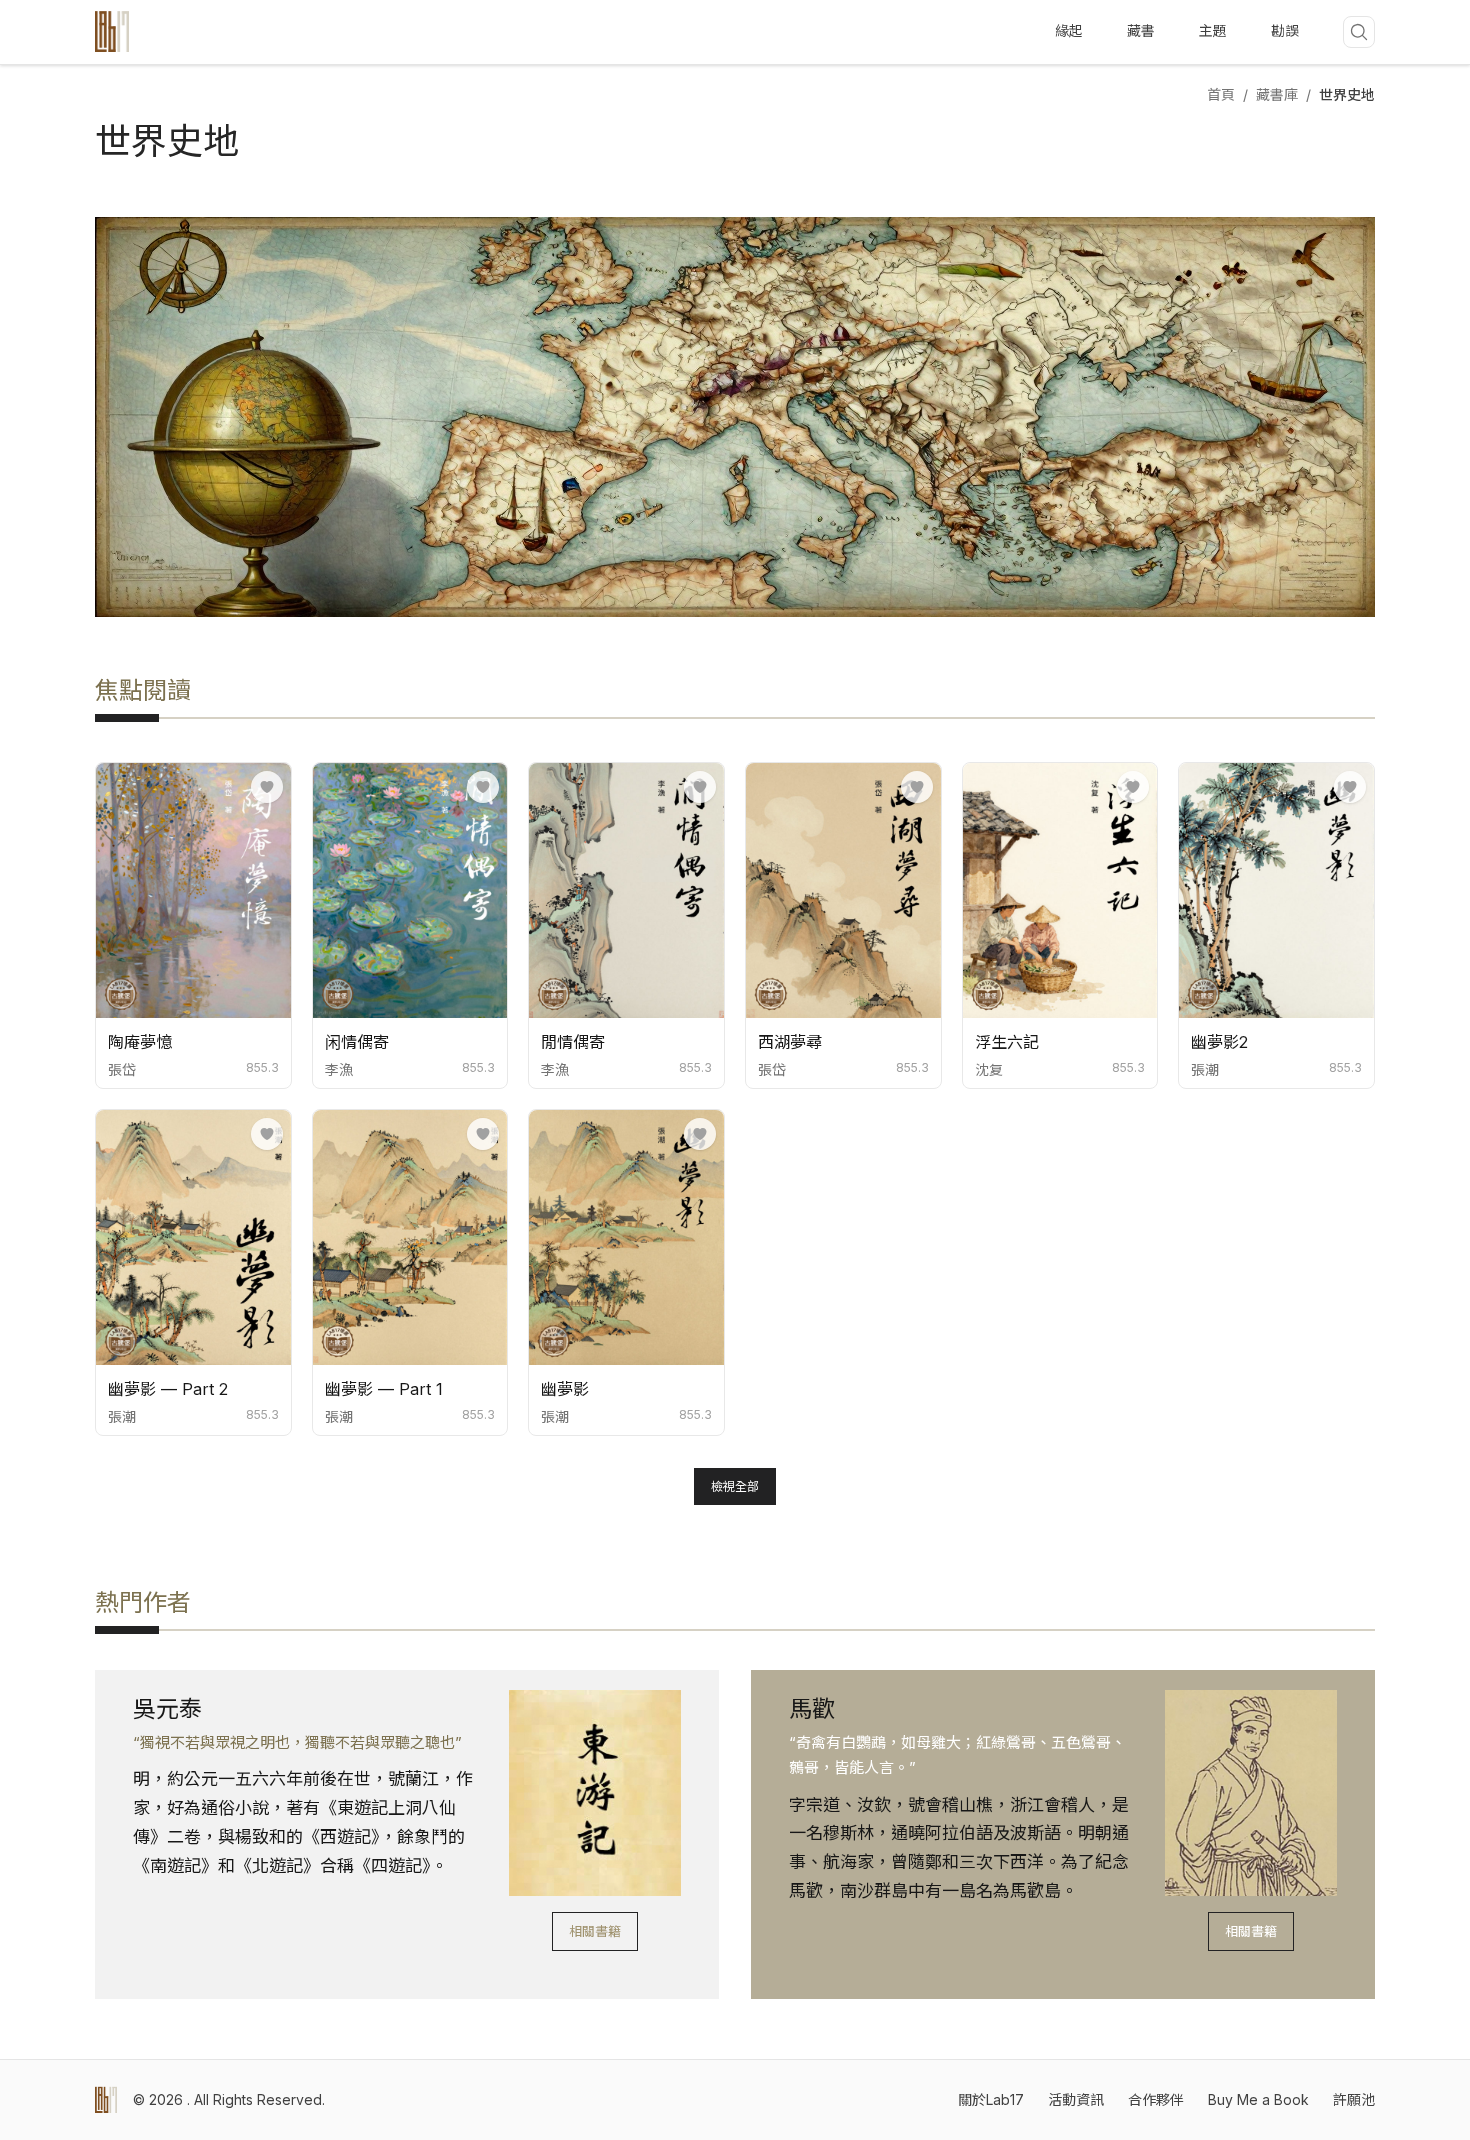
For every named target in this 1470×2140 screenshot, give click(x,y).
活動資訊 (1076, 2099)
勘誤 (1285, 30)
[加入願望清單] (267, 787)
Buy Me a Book (1258, 2099)
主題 (1213, 30)
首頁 (1221, 94)
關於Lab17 (991, 2099)
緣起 (1069, 30)
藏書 (1141, 30)
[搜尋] (1359, 32)
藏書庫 (1277, 94)
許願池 (1354, 2099)
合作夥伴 (1156, 2099)
